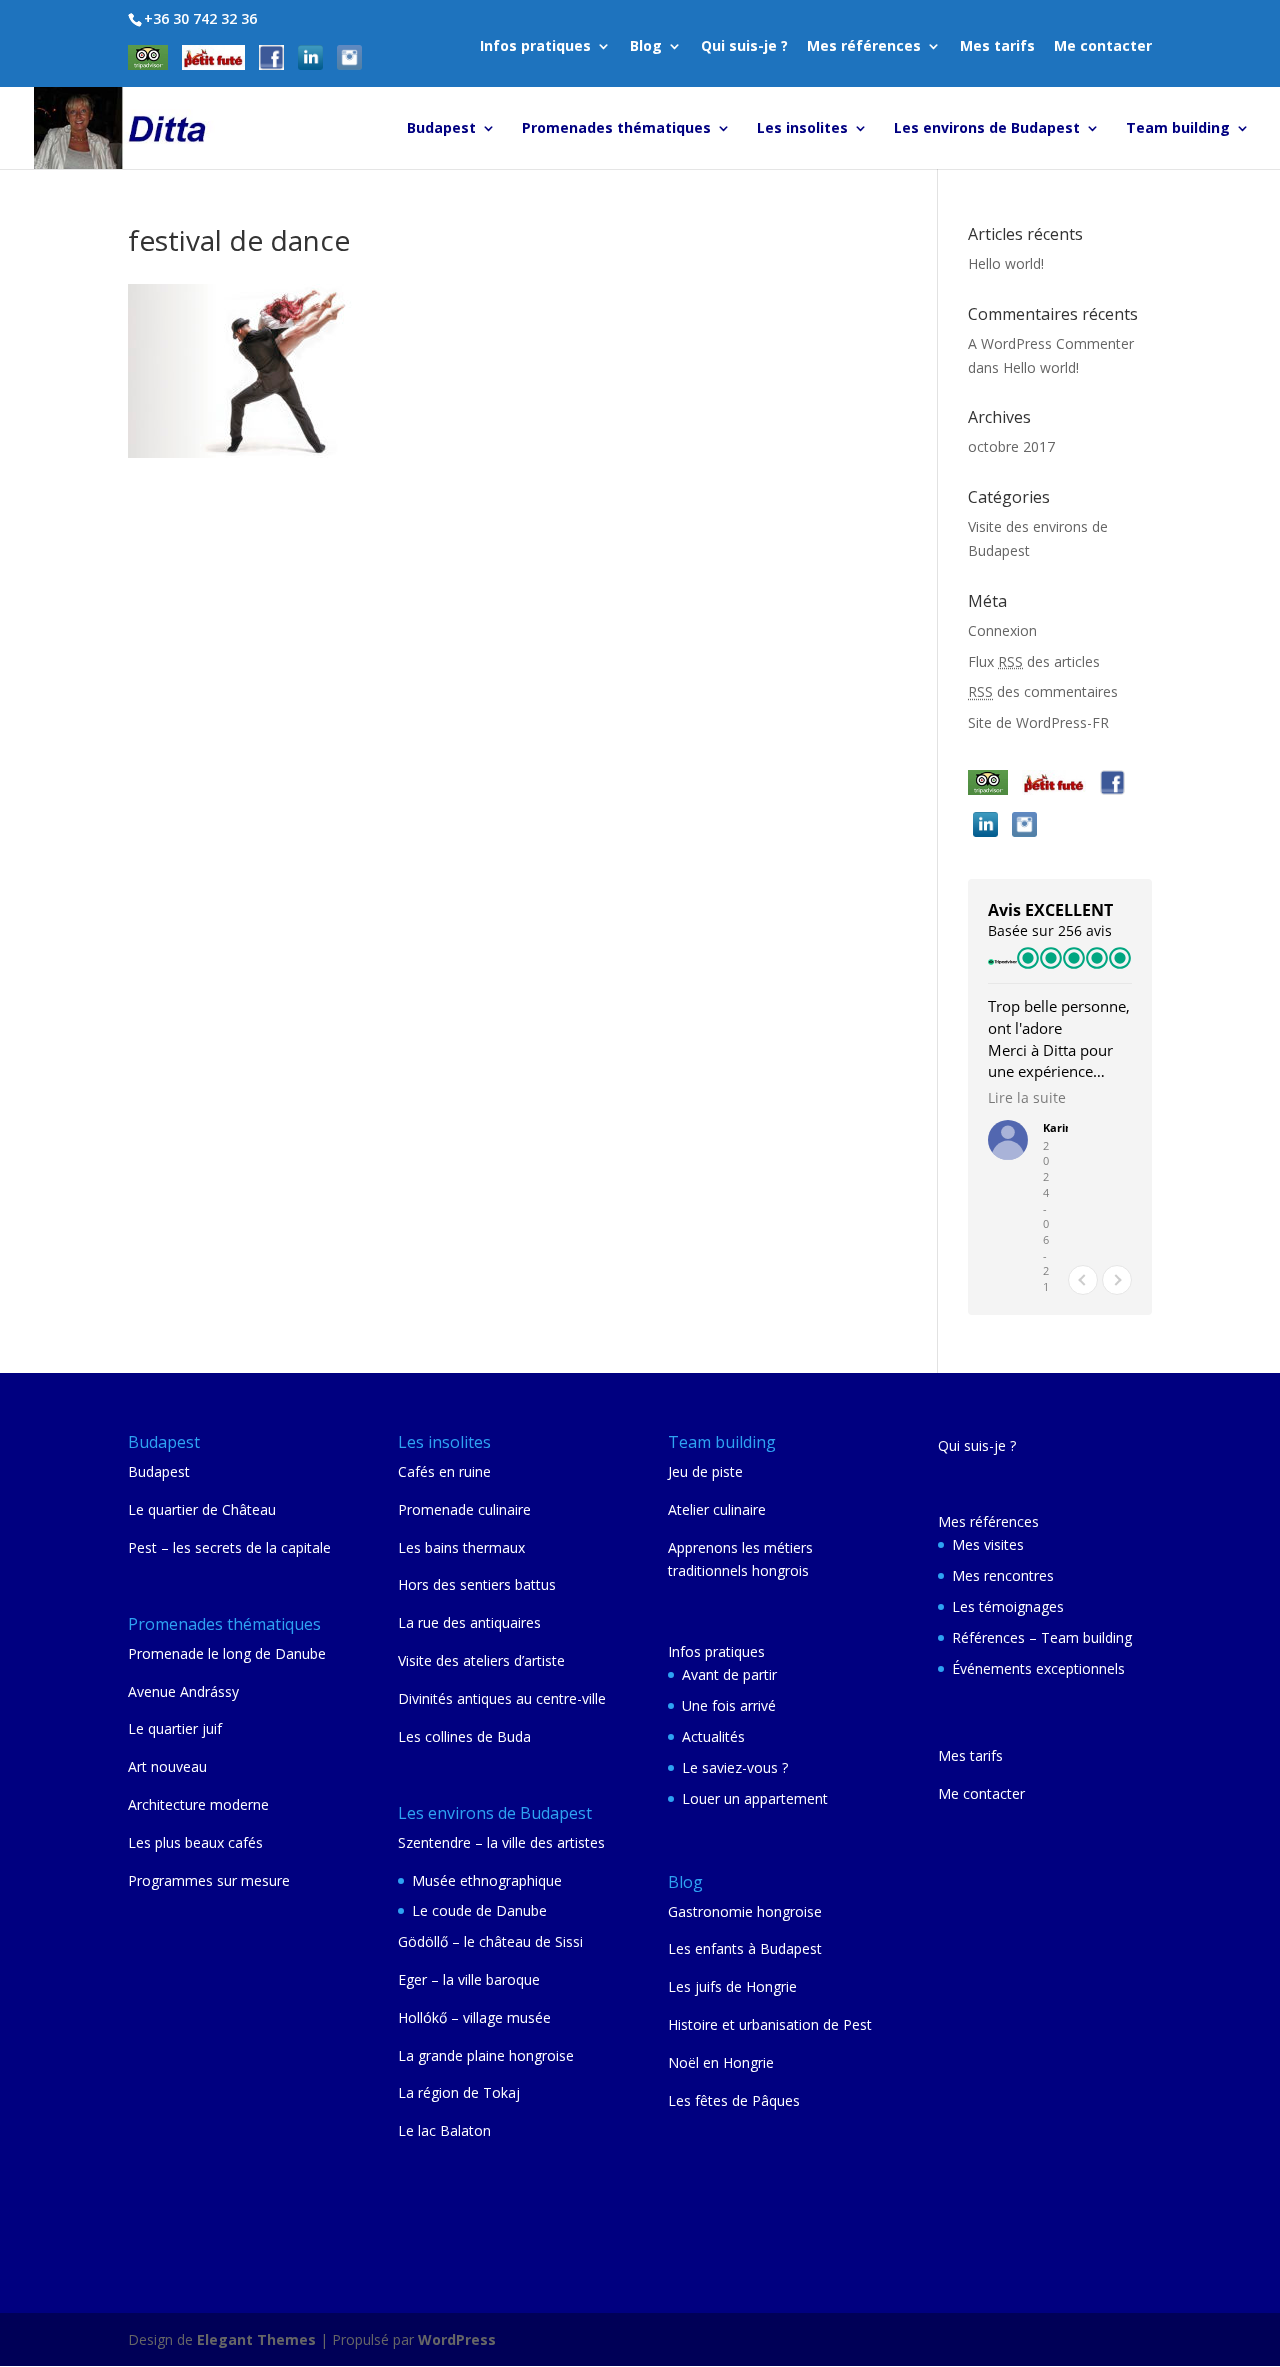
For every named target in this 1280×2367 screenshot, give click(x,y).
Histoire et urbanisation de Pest (770, 2024)
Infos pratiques (535, 47)
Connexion (1002, 630)
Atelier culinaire (717, 1509)
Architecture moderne (198, 1804)
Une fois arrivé (729, 1705)
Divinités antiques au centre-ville (502, 1698)
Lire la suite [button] (1027, 1098)
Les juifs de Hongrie (732, 1986)
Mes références (864, 47)
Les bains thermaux (461, 1547)
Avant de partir (729, 1674)
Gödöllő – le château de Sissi (490, 1941)
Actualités (713, 1736)
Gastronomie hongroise (745, 1911)
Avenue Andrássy (183, 1691)
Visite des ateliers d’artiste (481, 1660)
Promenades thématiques (616, 129)
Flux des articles (1034, 661)
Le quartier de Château (202, 1509)
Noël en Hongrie (721, 2062)
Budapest (441, 129)
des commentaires (1043, 691)
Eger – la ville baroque (469, 1979)
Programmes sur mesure (209, 1880)
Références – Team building (1042, 1637)
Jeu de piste (705, 1471)
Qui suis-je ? (744, 47)
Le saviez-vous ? (735, 1767)
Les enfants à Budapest (745, 1948)
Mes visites (988, 1544)
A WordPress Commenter (1051, 343)
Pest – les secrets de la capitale (229, 1547)
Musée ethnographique (487, 1880)
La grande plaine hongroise (486, 2055)
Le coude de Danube (479, 1910)
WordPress (457, 2339)
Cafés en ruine (444, 1471)
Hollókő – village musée (474, 2017)
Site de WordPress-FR (1038, 722)
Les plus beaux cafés (195, 1842)
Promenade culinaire (464, 1509)
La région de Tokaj (459, 2092)
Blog (646, 47)
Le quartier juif (175, 1728)
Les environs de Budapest (987, 129)
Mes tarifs (997, 47)
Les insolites (802, 129)
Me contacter (1103, 47)
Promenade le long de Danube (227, 1653)
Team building (1178, 129)
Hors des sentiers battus (477, 1584)
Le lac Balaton (444, 2130)
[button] (1117, 1280)
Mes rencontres (1003, 1575)
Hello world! (1006, 263)
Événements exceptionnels (1038, 1668)
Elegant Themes (256, 2339)
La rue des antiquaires (469, 1622)
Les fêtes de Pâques (734, 2100)
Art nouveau (167, 1766)
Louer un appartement (755, 1798)
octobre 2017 (1011, 446)
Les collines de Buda (464, 1736)
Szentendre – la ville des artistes (501, 1842)
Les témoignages (1008, 1606)
